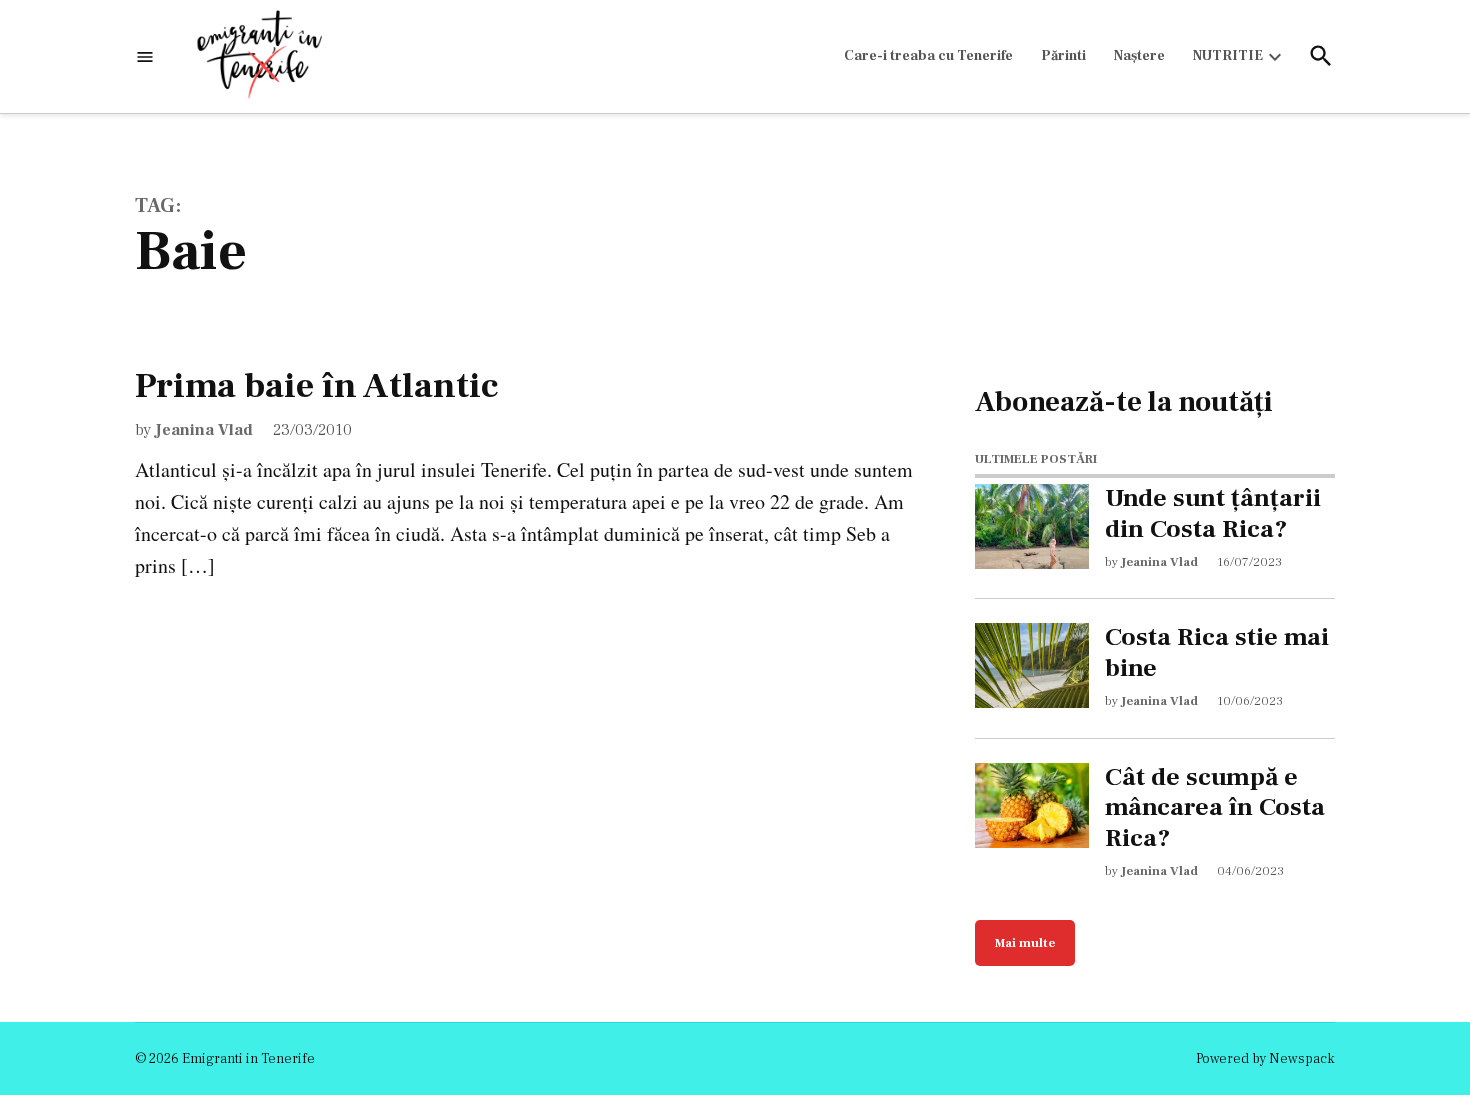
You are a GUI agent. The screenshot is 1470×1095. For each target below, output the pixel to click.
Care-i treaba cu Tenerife (928, 56)
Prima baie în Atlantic (317, 386)
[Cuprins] (145, 56)
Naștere (1139, 56)
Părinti (1063, 56)
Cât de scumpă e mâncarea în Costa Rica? (1215, 808)
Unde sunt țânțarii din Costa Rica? (1213, 514)
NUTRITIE (1228, 56)
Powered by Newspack (1265, 1059)
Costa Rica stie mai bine (1217, 653)
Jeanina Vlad (204, 430)
